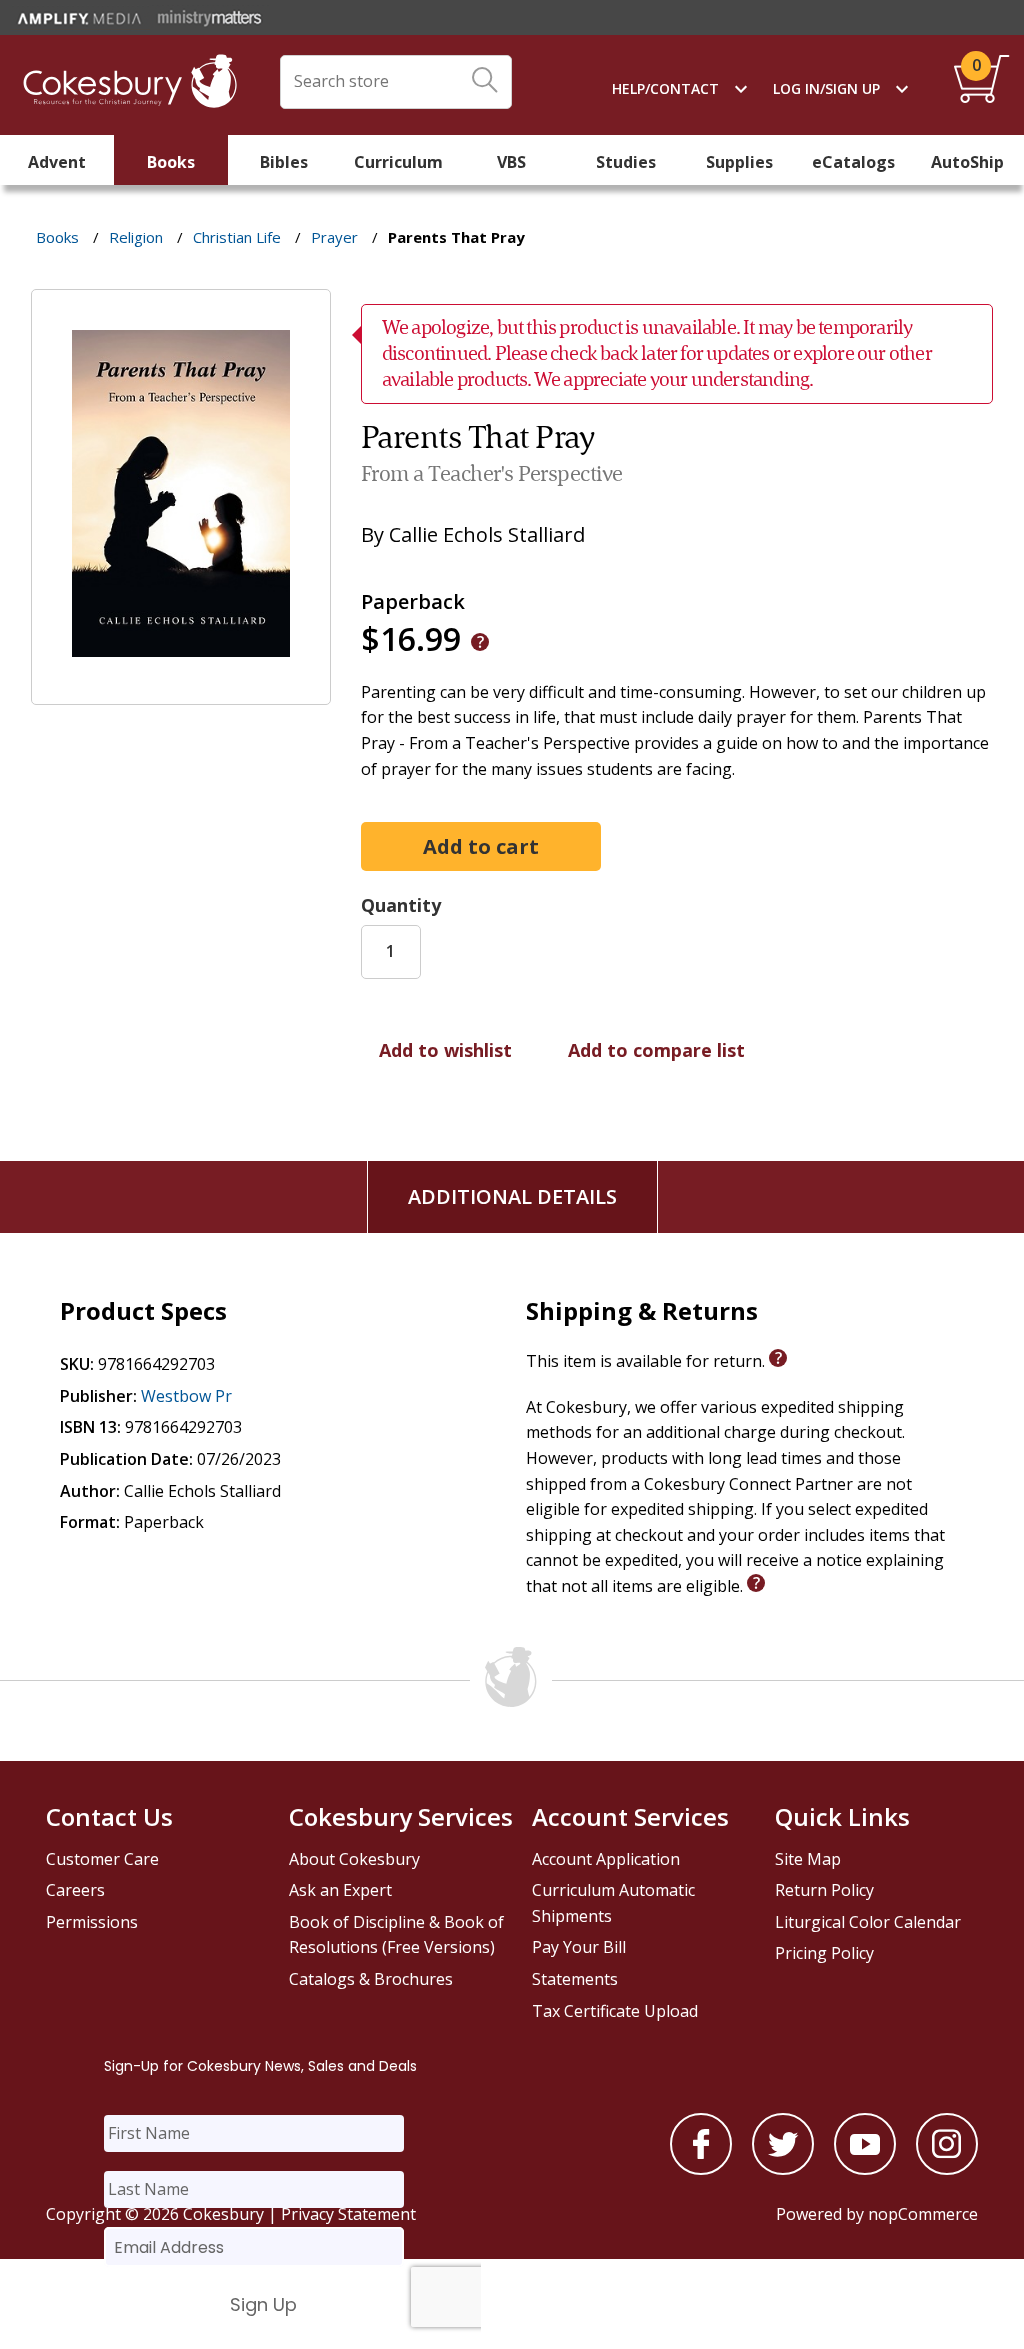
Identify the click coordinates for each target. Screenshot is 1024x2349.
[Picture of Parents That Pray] (181, 691)
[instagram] (947, 2169)
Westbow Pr (186, 1396)
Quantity (401, 905)
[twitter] (783, 2169)
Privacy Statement (348, 2214)
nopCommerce (923, 2214)
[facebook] (701, 2169)
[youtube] (865, 2169)
